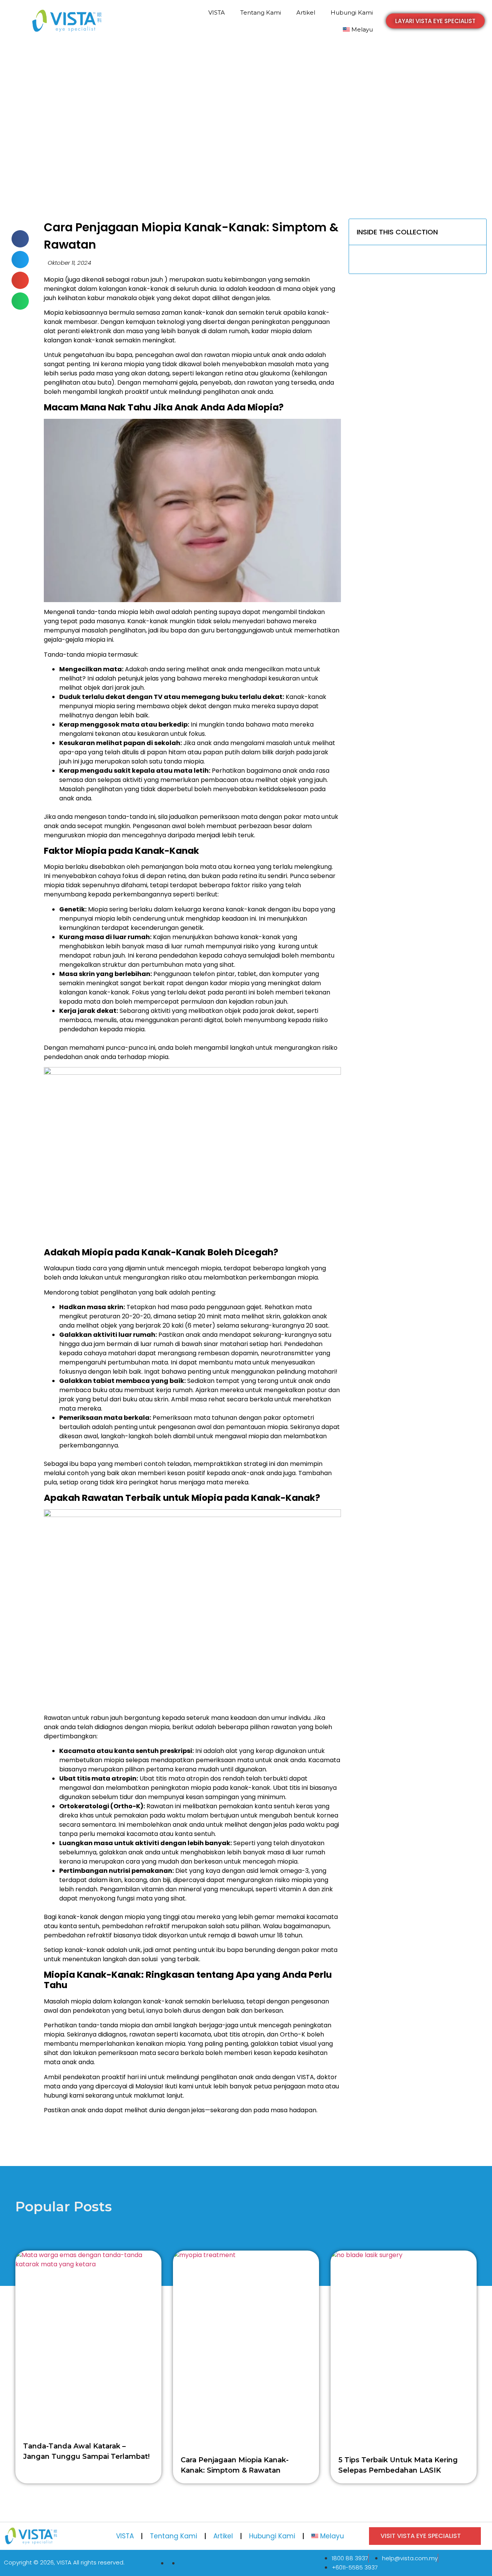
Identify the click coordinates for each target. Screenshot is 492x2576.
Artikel (306, 12)
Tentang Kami (261, 12)
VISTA (217, 12)
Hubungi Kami (352, 12)
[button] (435, 21)
